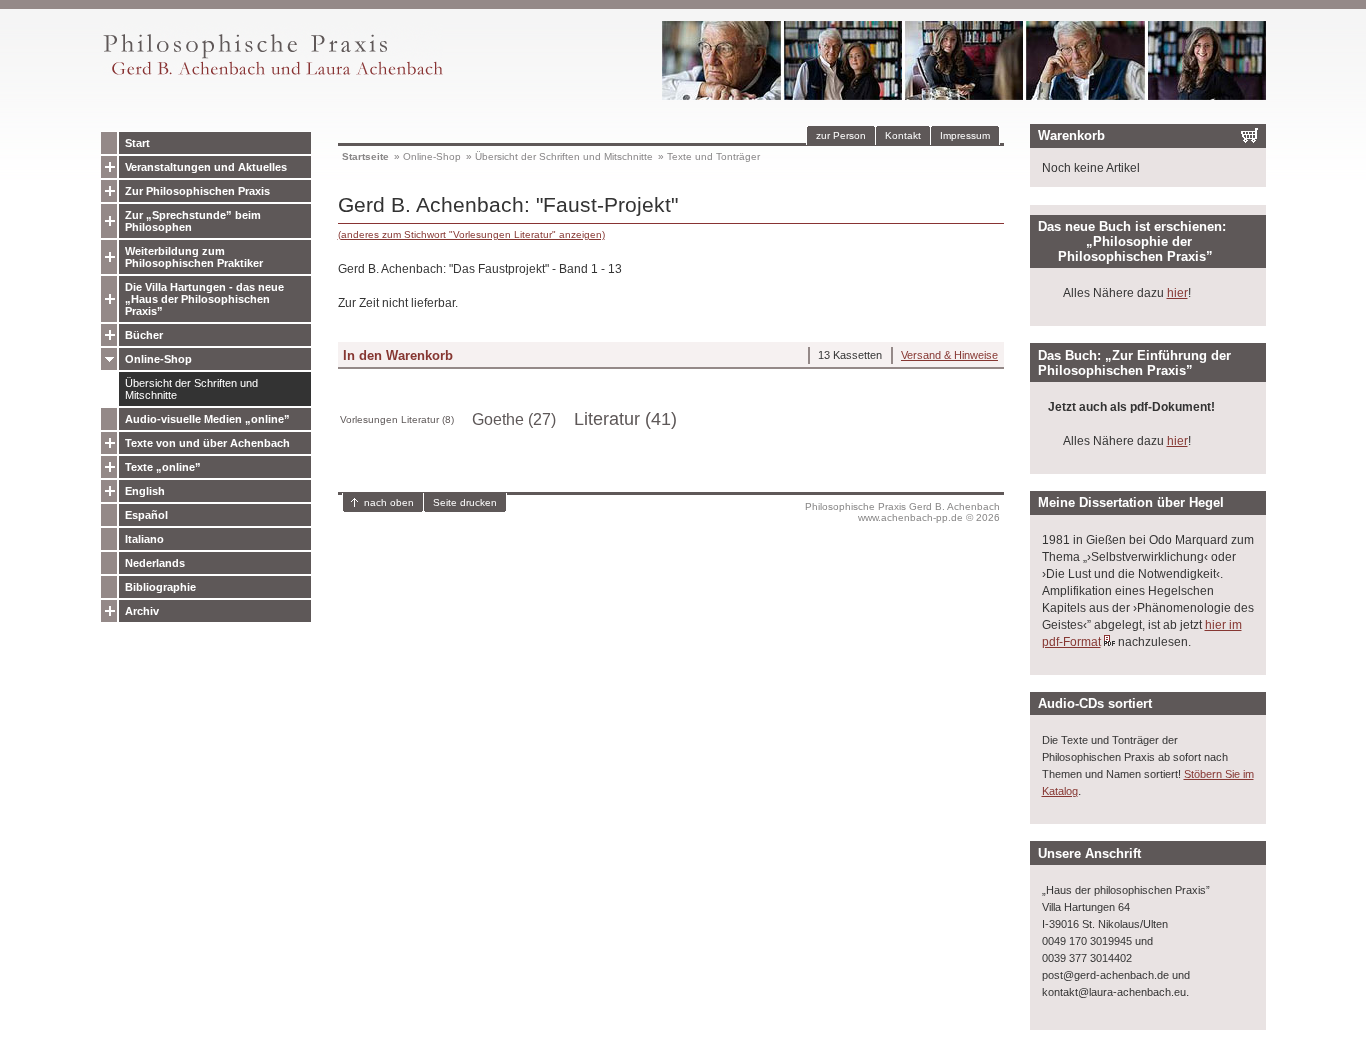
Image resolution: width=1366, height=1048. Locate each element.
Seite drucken (465, 502)
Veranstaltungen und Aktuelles (206, 167)
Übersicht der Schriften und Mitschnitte (191, 389)
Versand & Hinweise (949, 355)
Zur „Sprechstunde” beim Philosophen (193, 221)
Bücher (144, 335)
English (145, 491)
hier (1177, 293)
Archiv (142, 611)
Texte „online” (163, 467)
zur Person (841, 135)
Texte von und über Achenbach (207, 443)
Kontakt (903, 135)
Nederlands (155, 563)
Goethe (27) (514, 419)
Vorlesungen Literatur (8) (397, 419)
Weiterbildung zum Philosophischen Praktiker (194, 257)
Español (146, 515)
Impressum (965, 135)
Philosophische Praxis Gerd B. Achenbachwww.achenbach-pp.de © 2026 (902, 512)
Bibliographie (160, 587)
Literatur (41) (625, 419)
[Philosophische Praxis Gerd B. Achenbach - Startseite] (272, 75)
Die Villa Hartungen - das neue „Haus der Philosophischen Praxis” (204, 299)
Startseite (365, 156)
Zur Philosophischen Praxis (197, 191)
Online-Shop (158, 359)
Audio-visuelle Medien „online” (207, 419)
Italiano (144, 539)
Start (137, 143)
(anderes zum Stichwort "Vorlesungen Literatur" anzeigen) (471, 234)
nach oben (389, 502)
